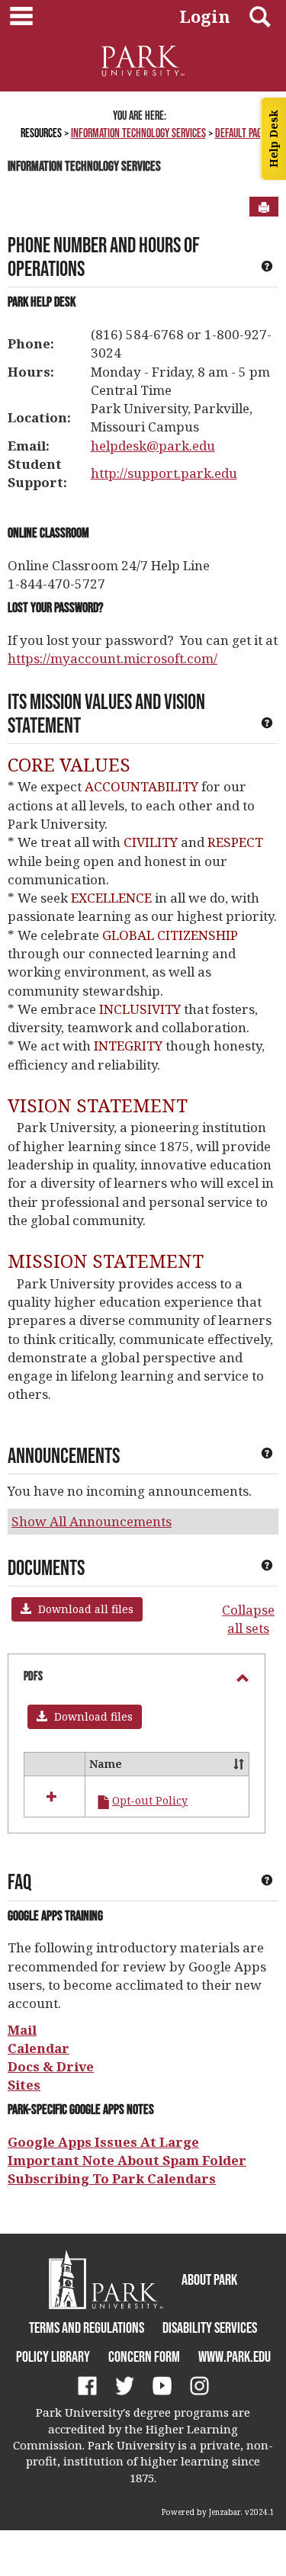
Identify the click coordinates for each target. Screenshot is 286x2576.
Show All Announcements (92, 1521)
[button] (77, 1609)
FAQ (19, 1881)
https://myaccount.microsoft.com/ (112, 658)
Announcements (64, 1455)
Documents (46, 1567)
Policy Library (53, 2356)
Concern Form (144, 2356)
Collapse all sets (248, 1619)
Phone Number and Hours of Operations (104, 257)
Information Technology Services (138, 133)
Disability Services (210, 2327)
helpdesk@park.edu (153, 446)
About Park (209, 2279)
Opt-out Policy (150, 1800)
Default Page (241, 133)
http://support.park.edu (164, 473)
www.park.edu (235, 2356)
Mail (22, 2030)
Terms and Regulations (87, 2327)
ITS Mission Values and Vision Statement (106, 713)
